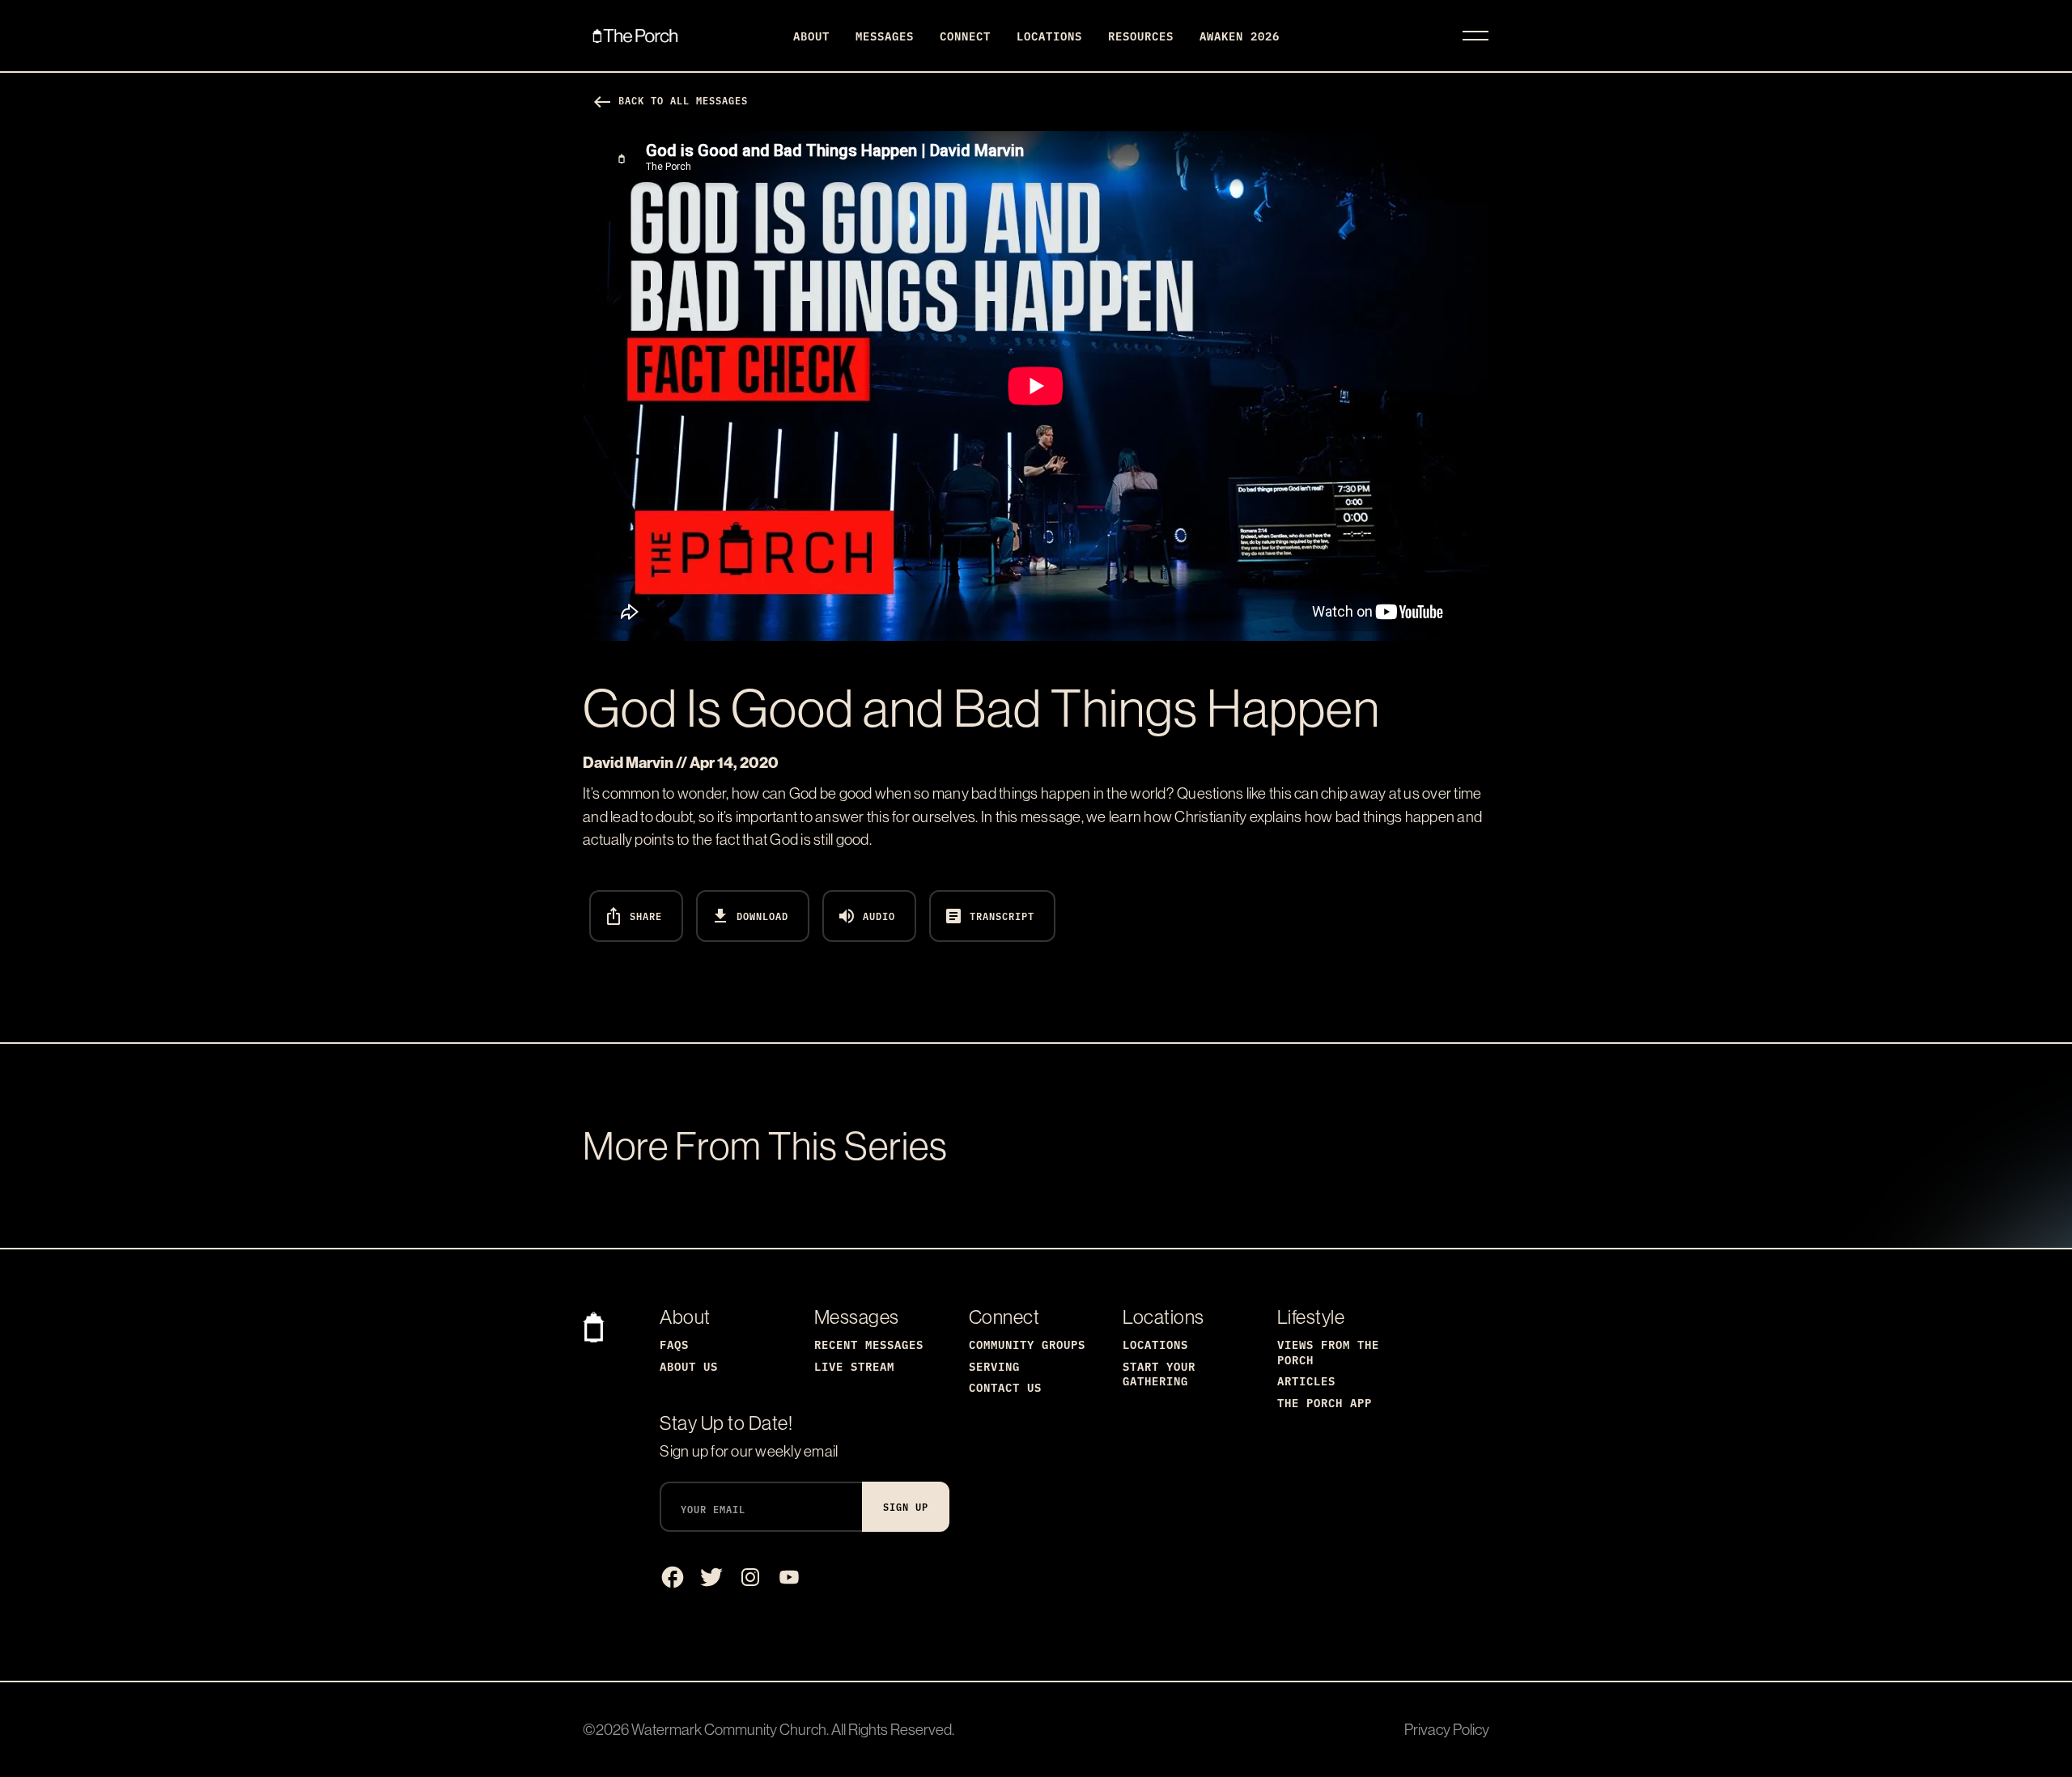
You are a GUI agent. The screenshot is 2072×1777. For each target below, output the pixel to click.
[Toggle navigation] (1475, 36)
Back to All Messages (670, 100)
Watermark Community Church (729, 1729)
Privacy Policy (1447, 1729)
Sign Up (906, 1506)
